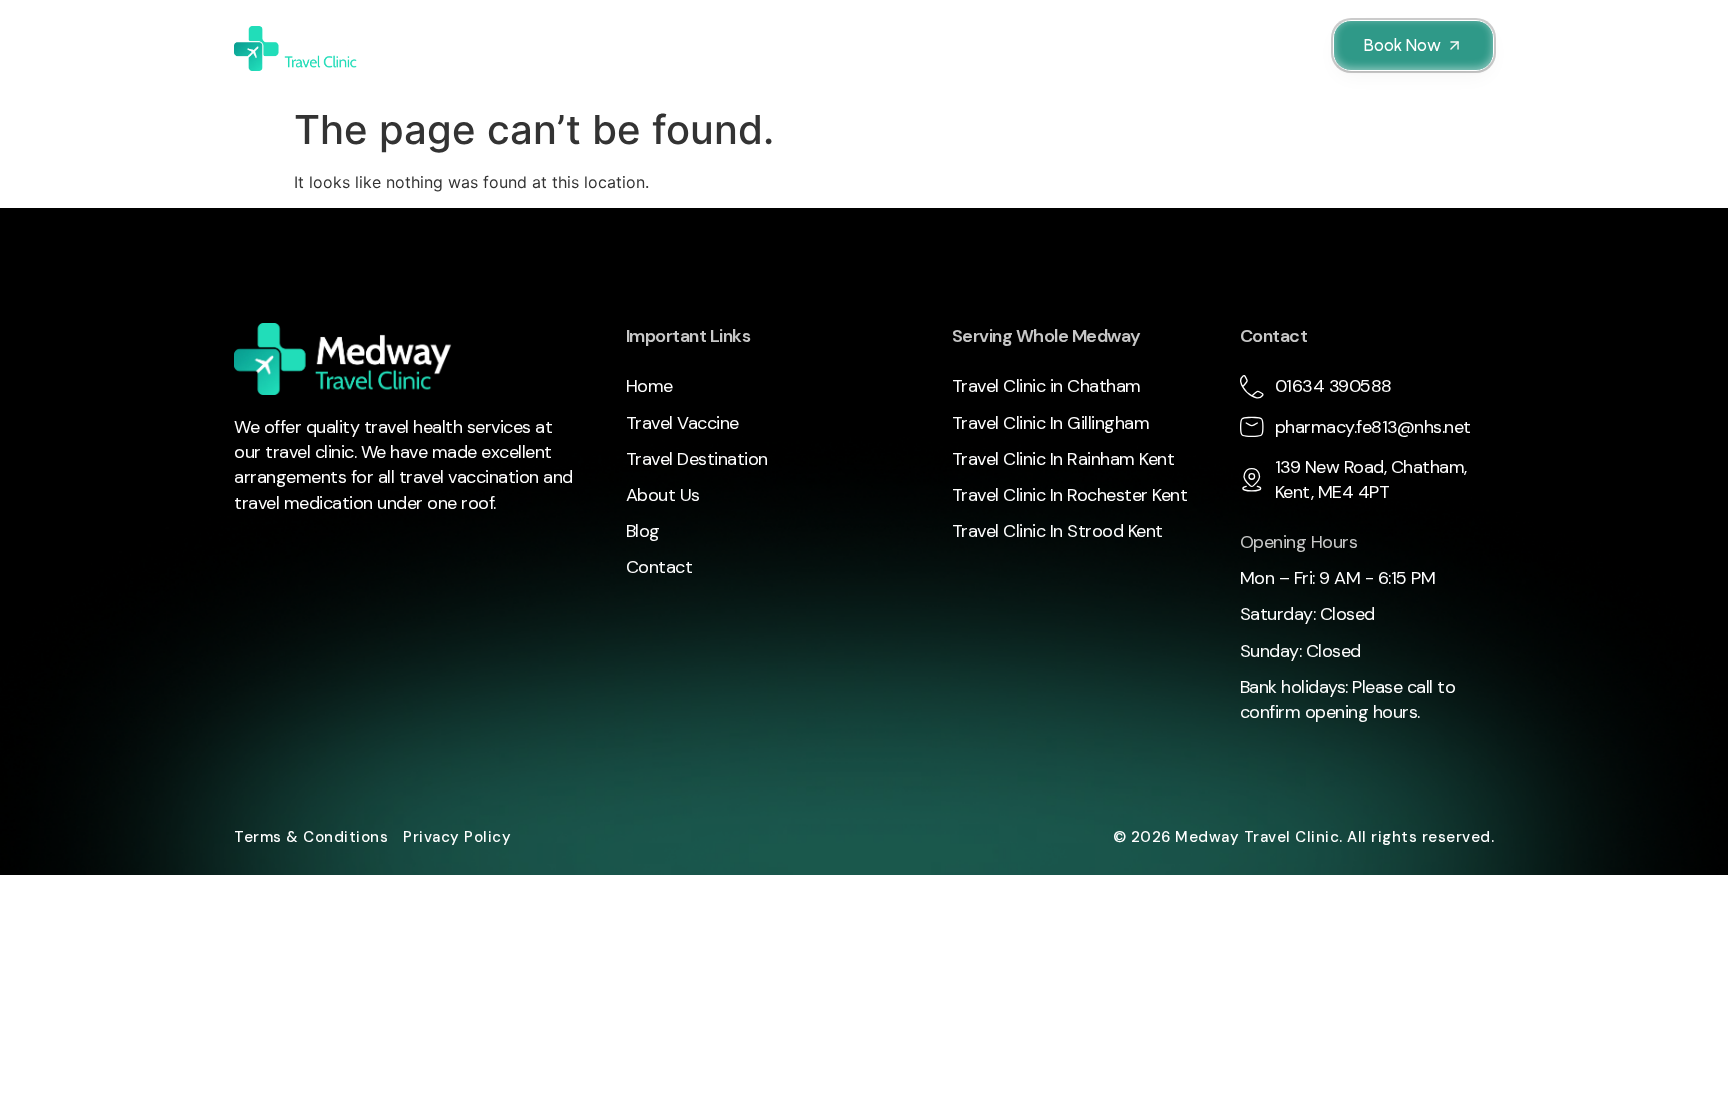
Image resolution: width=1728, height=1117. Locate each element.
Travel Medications (952, 48)
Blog (1173, 48)
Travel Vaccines (559, 48)
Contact (1249, 48)
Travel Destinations (749, 48)
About (1105, 48)
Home (448, 48)
